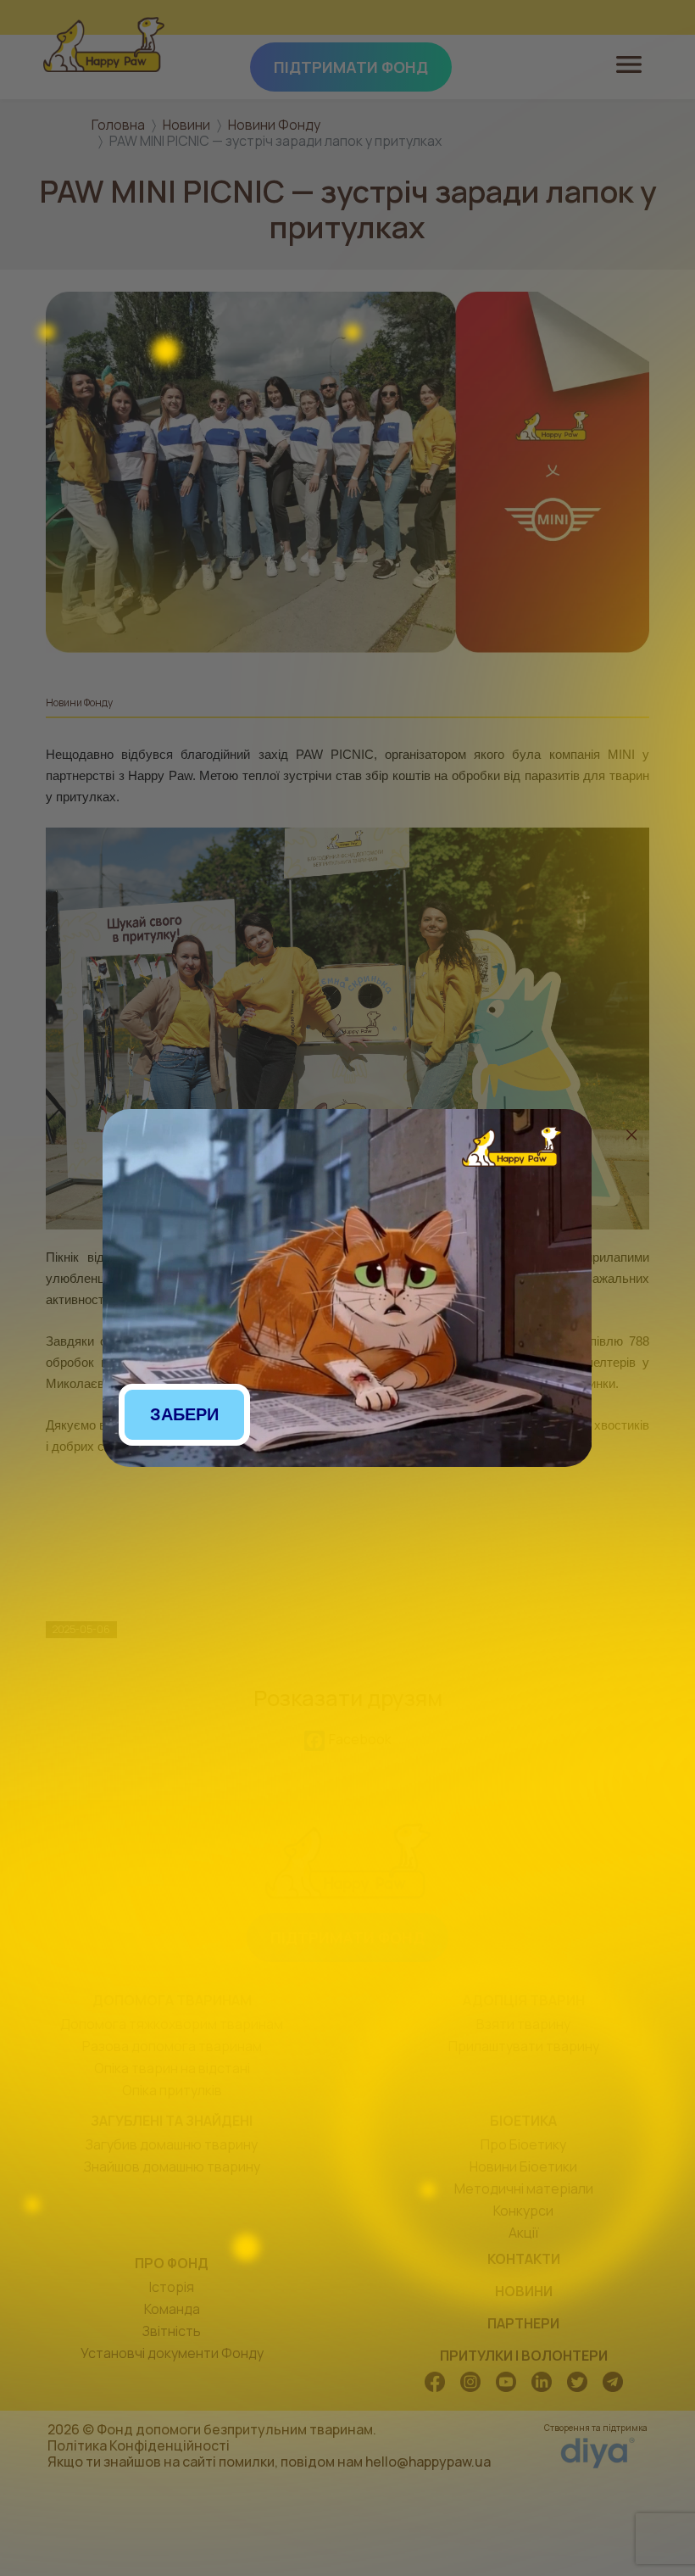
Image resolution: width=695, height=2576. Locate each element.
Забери (184, 1414)
